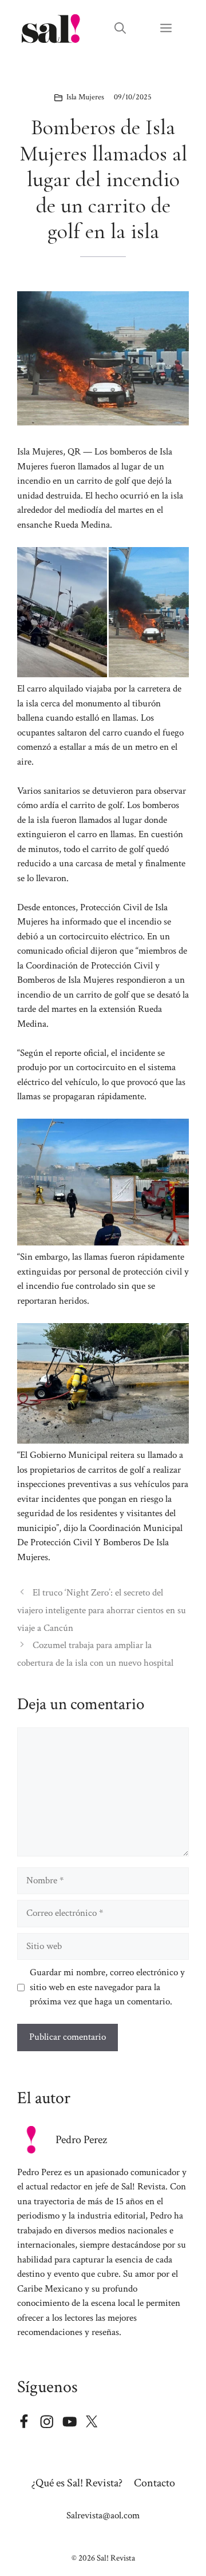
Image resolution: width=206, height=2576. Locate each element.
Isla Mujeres (85, 97)
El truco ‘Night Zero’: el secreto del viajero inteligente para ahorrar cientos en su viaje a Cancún (102, 1610)
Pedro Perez (81, 2140)
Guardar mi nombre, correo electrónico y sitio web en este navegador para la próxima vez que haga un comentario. (107, 1987)
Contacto (154, 2483)
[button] (120, 29)
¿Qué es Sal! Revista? (77, 2483)
